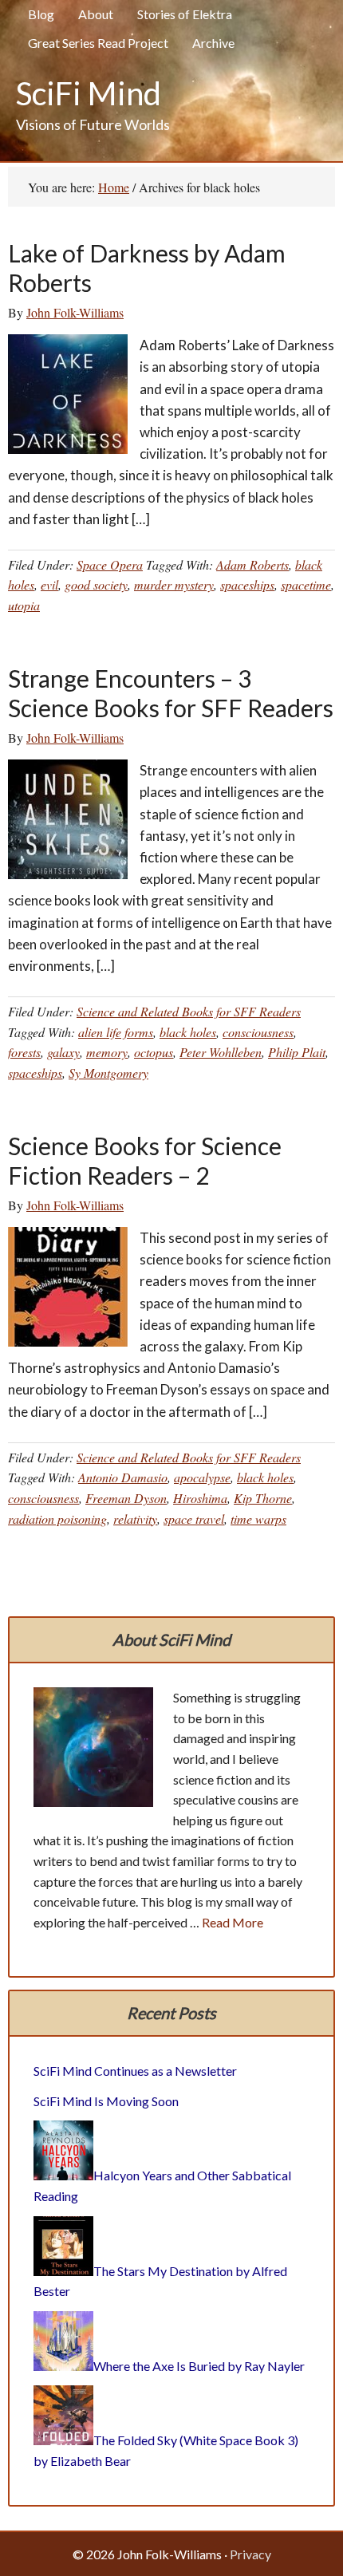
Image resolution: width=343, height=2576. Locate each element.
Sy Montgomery (108, 1073)
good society (96, 584)
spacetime (306, 584)
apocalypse (202, 1477)
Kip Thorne (263, 1498)
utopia (24, 605)
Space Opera (110, 564)
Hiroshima (200, 1498)
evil (49, 584)
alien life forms (116, 1032)
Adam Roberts (252, 564)
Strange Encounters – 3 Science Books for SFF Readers (171, 693)
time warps (258, 1519)
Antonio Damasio (123, 1477)
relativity (135, 1519)
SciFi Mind (89, 93)
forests (24, 1052)
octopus (154, 1052)
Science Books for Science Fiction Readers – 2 (145, 1161)
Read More (233, 1922)
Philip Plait (297, 1052)
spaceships (247, 584)
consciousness (258, 1032)
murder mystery (174, 584)
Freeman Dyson (126, 1498)
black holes (188, 1032)
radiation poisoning (57, 1519)
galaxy (63, 1052)
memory (107, 1052)
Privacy (250, 2554)
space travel (194, 1519)
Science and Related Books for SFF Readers (189, 1011)
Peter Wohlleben (221, 1052)
